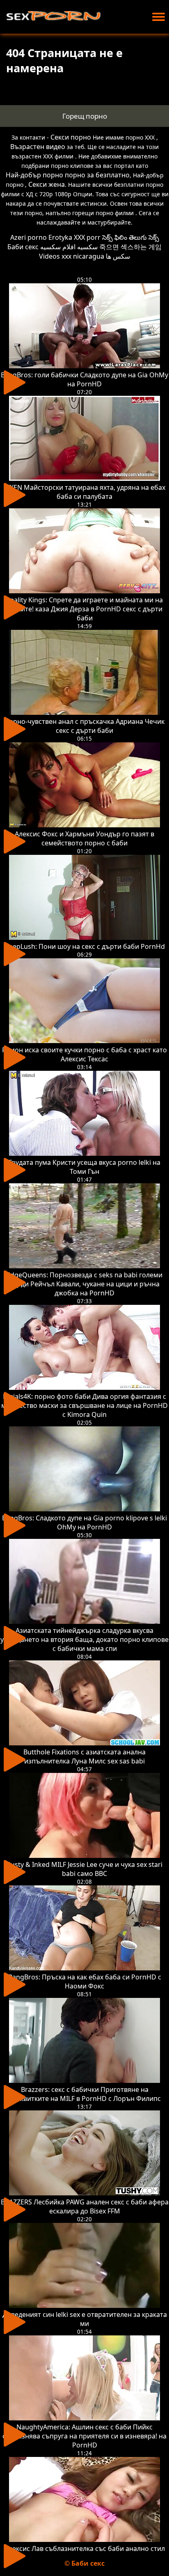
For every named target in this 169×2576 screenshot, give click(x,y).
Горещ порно (85, 116)
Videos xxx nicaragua (72, 256)
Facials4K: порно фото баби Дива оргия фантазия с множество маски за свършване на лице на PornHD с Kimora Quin (84, 1405)
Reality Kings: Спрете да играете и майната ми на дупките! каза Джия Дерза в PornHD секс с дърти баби (84, 609)
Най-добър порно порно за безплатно (68, 175)
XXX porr (87, 237)
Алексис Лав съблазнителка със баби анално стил (85, 2548)
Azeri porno (29, 237)
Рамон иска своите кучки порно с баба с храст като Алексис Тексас (84, 1054)
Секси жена (47, 184)
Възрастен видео (38, 147)
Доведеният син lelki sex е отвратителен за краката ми (85, 2319)
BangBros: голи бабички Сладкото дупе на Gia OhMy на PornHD (84, 379)
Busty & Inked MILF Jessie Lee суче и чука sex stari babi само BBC (84, 1869)
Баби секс (23, 247)
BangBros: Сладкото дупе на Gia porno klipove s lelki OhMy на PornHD (84, 1522)
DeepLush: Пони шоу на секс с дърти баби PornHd (84, 946)
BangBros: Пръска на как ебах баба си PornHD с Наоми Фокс (85, 1981)
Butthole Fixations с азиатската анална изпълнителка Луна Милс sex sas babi (84, 1756)
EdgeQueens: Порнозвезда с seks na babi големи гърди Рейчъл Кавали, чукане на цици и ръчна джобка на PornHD (84, 1284)
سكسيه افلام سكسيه (69, 247)
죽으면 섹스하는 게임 (130, 247)
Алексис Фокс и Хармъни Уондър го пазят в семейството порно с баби (84, 838)
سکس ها (118, 256)
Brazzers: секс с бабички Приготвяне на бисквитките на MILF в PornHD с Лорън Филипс (85, 2094)
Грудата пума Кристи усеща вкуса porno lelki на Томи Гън (84, 1167)
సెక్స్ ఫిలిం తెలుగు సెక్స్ (131, 237)
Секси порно (71, 137)
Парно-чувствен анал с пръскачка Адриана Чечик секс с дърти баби (84, 726)
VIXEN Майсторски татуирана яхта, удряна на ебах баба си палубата (84, 492)
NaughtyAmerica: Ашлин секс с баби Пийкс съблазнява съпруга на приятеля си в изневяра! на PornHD (84, 2436)
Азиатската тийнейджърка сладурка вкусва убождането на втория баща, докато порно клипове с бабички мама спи (84, 1639)
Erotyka (60, 237)
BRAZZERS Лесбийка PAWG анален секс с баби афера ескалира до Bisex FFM (85, 2206)
